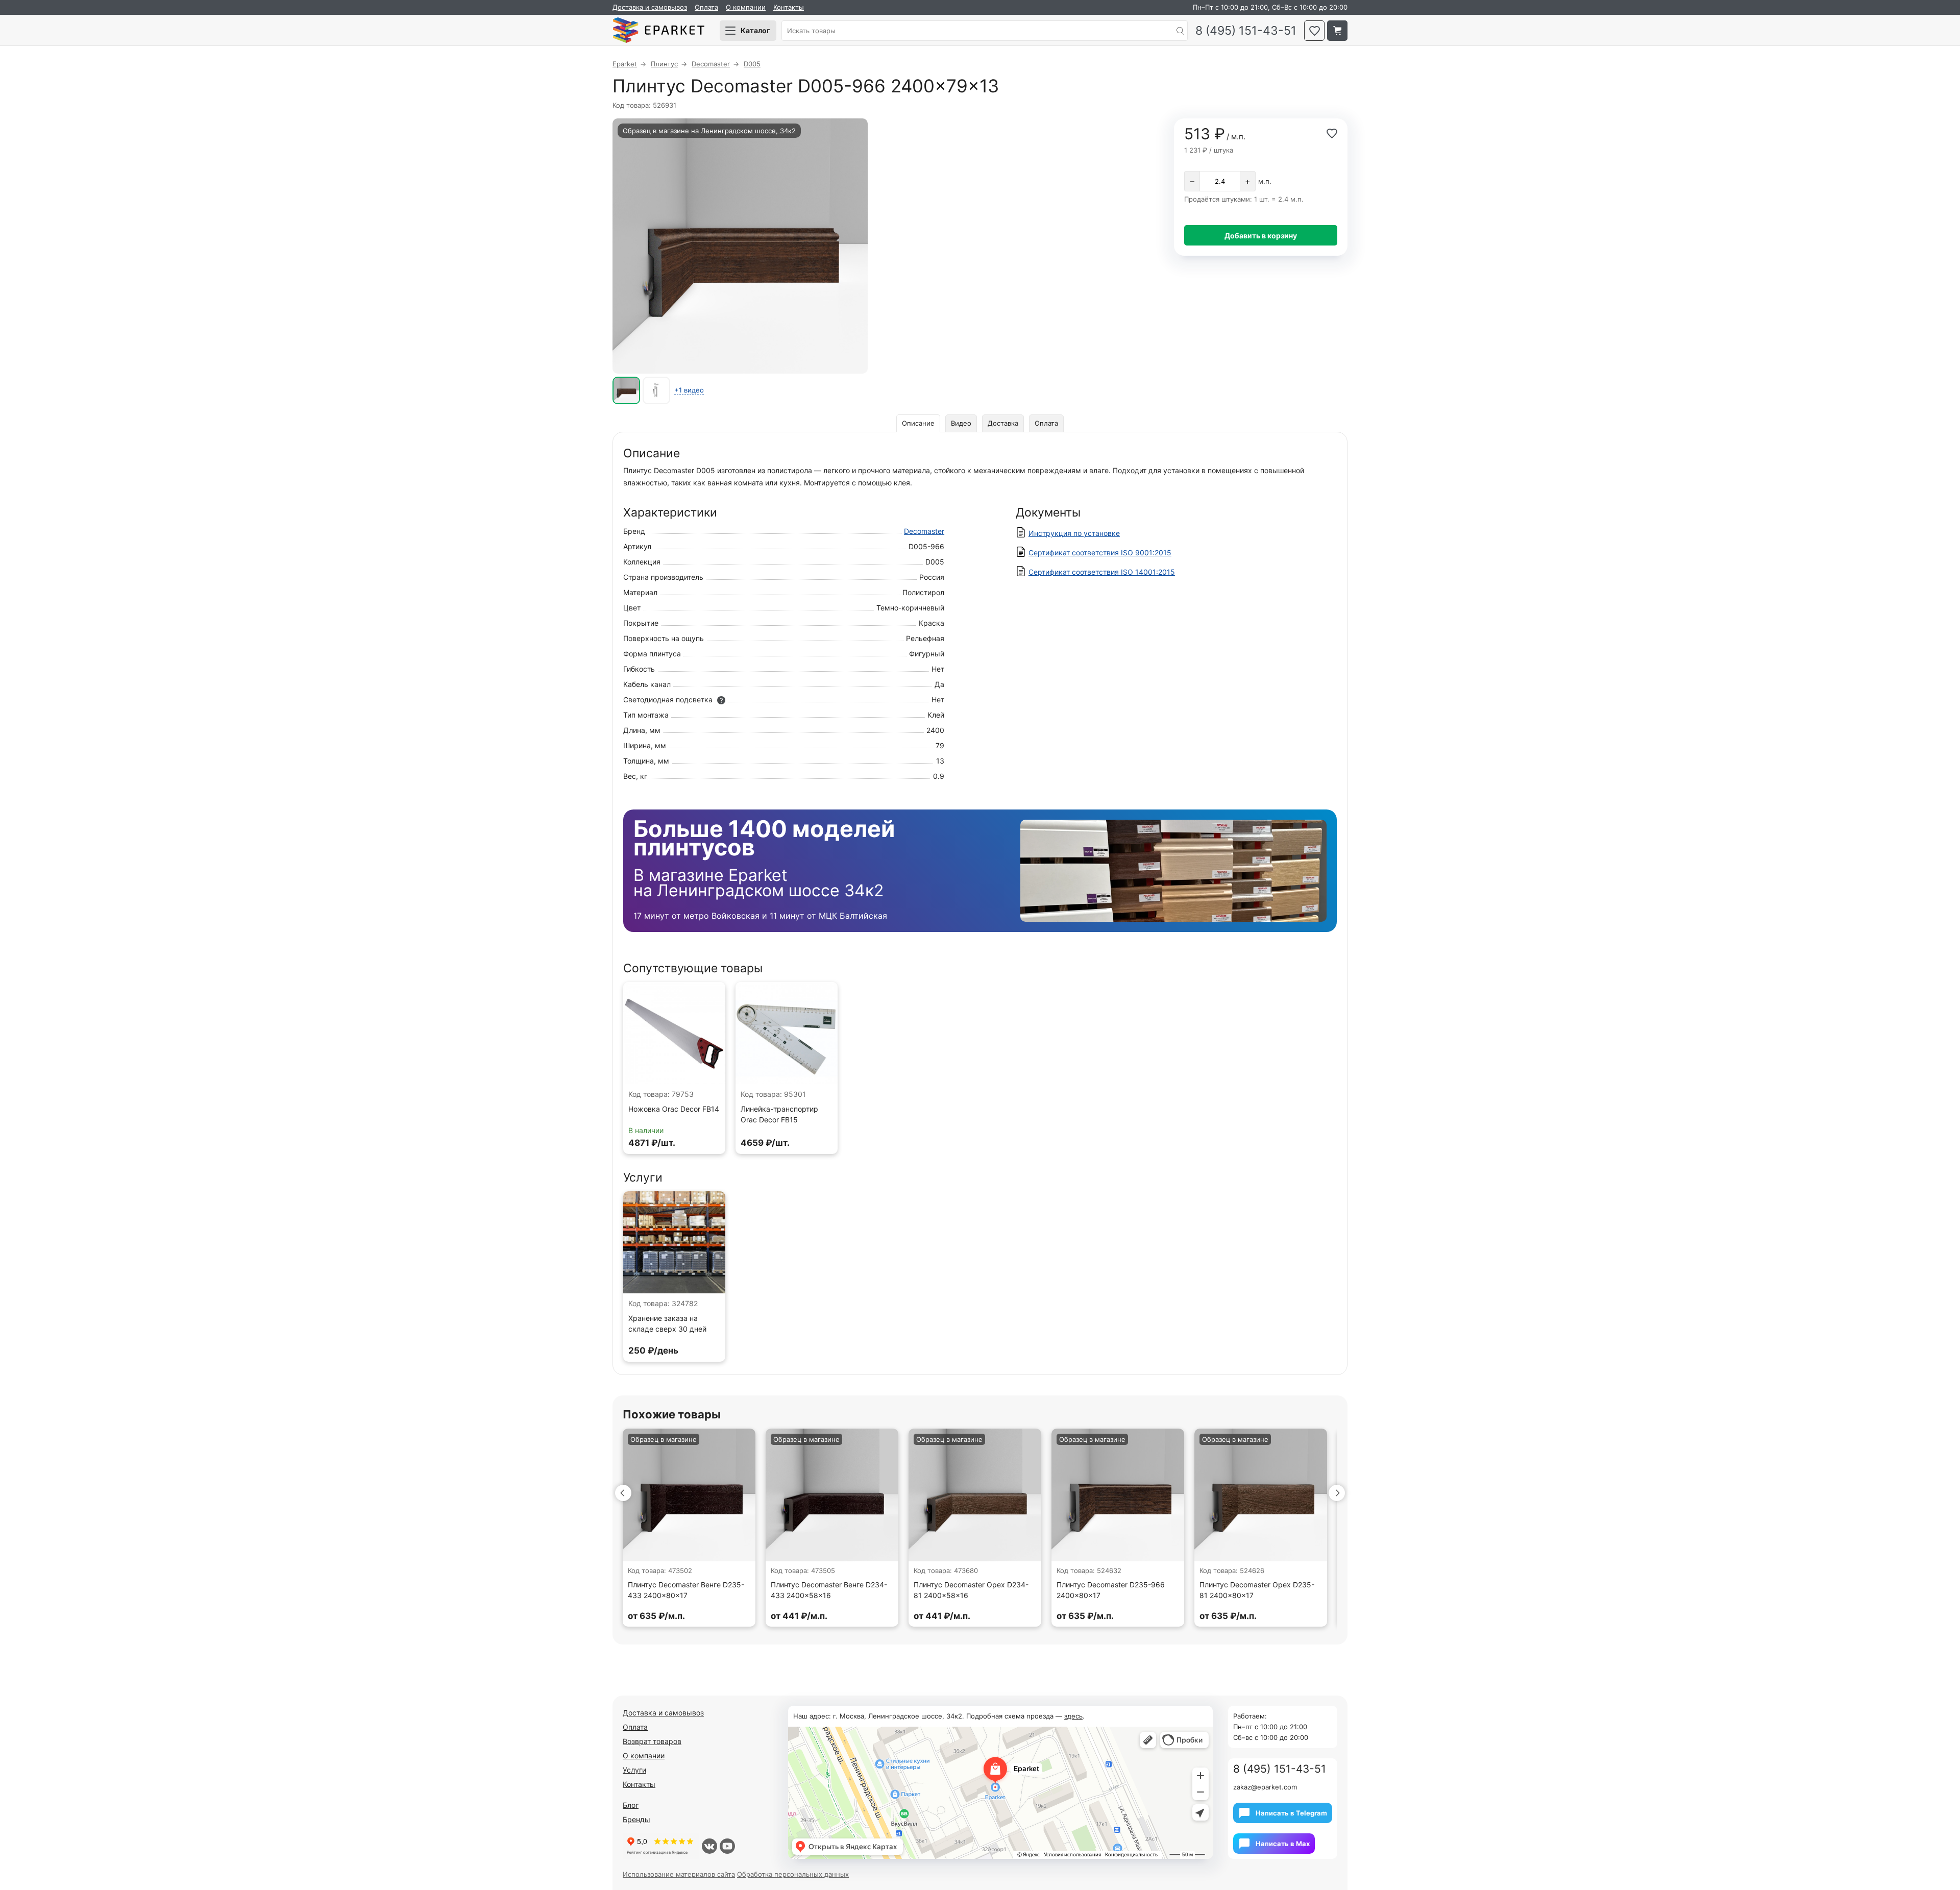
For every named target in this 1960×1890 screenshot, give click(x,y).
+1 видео (689, 390)
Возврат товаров (652, 1741)
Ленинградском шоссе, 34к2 (748, 131)
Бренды (636, 1819)
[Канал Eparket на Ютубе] (727, 1846)
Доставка (1003, 423)
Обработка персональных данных (793, 1874)
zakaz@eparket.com (1265, 1787)
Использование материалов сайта (679, 1874)
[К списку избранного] (1314, 31)
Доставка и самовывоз (650, 7)
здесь (1073, 1716)
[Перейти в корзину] (1337, 31)
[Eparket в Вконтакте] (709, 1846)
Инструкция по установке (1074, 533)
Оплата (706, 7)
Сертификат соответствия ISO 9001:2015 (1100, 553)
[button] (623, 1493)
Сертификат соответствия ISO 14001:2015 (1102, 572)
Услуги (634, 1770)
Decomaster (924, 531)
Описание (918, 423)
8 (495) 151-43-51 (1246, 31)
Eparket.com (658, 31)
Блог (631, 1805)
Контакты (789, 7)
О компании (746, 7)
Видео (961, 423)
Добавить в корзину (1261, 236)
